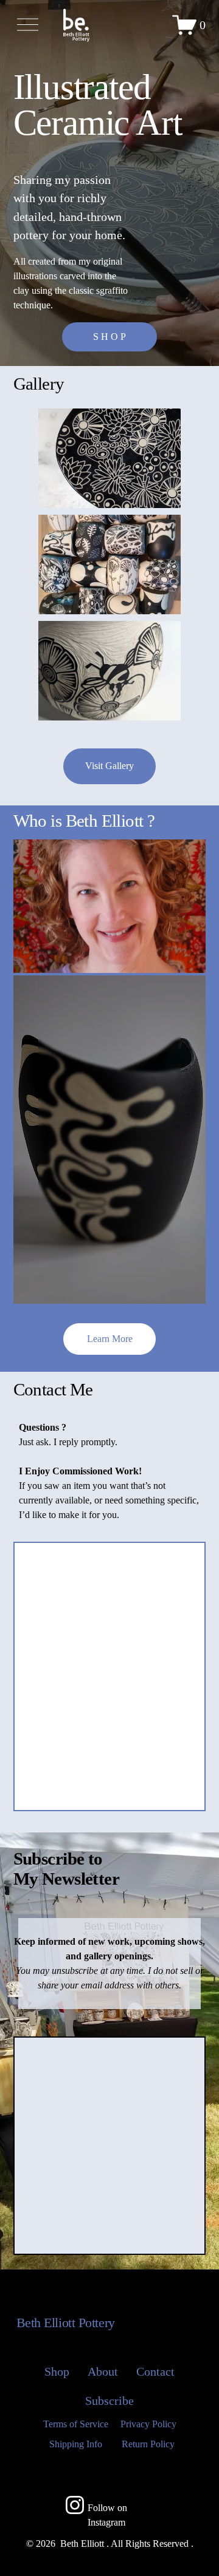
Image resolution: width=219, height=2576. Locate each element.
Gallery (39, 384)
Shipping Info (76, 2444)
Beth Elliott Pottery (66, 2323)
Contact (155, 2371)
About (103, 2371)
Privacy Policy (148, 2424)
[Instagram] (75, 2505)
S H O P (109, 337)
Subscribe (109, 2401)
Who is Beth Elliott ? (84, 821)
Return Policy (148, 2444)
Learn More (110, 1339)
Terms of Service (76, 2424)
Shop (57, 2371)
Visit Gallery (109, 766)
